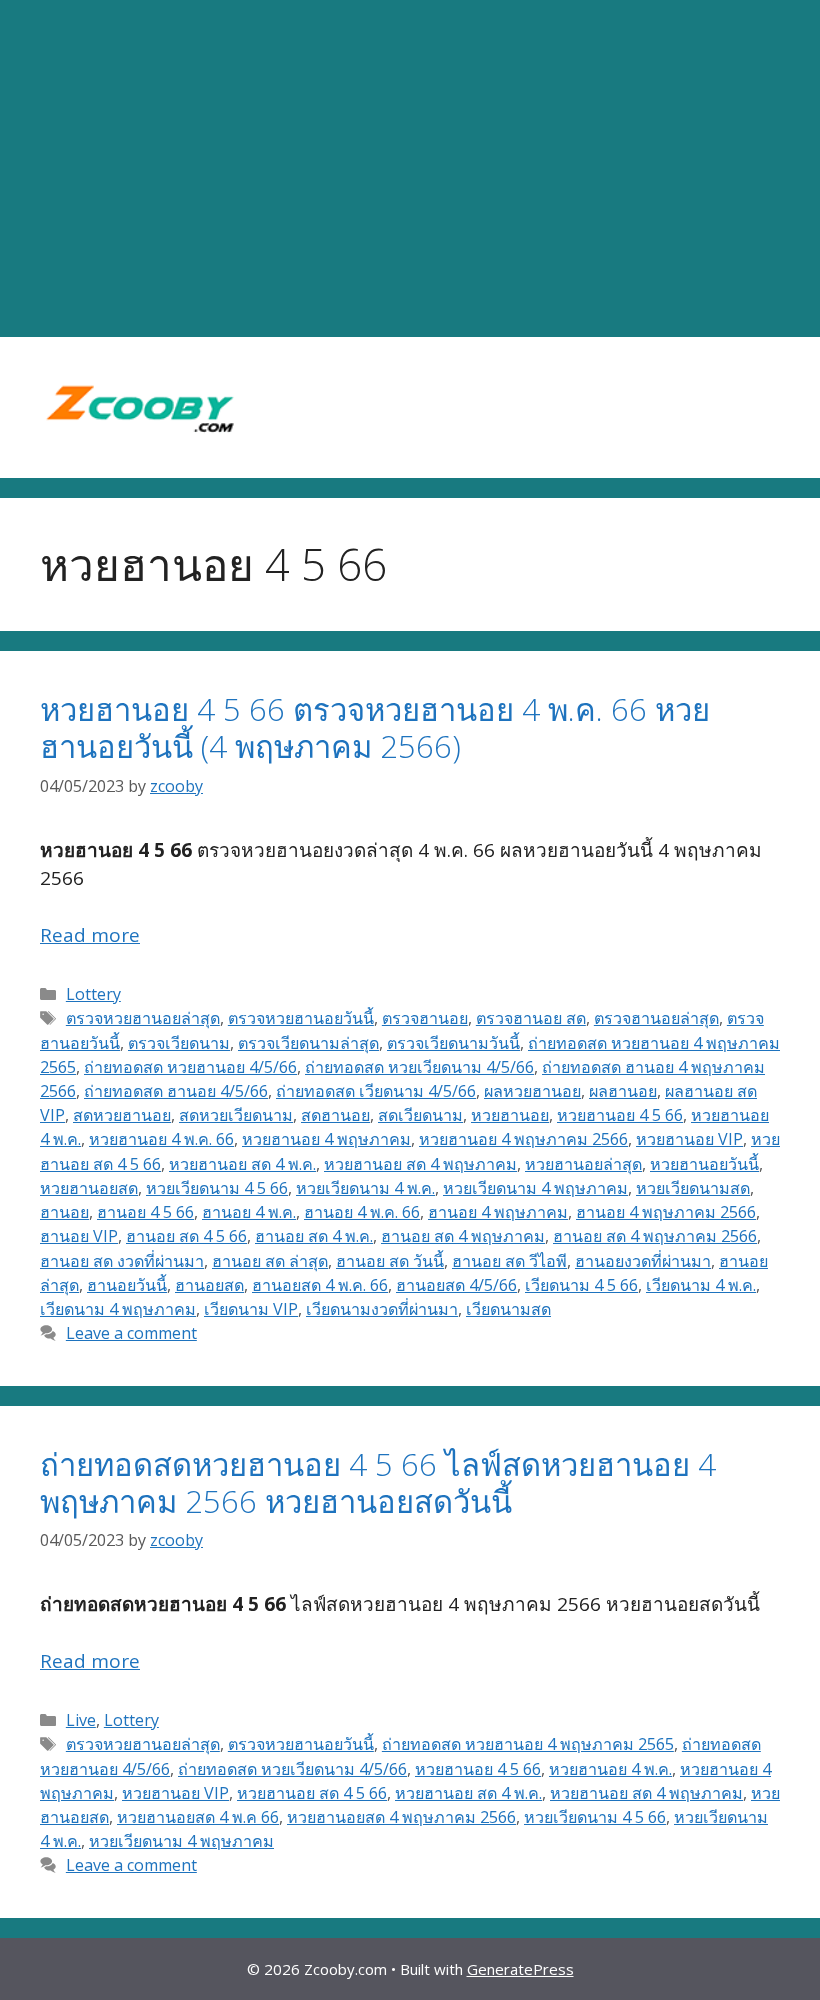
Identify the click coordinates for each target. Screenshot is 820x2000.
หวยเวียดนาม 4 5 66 (217, 1188)
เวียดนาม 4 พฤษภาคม (118, 1309)
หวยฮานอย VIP (689, 1139)
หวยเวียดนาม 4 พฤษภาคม (535, 1188)
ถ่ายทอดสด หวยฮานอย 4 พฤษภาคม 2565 (528, 1744)
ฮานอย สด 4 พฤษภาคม (463, 1236)
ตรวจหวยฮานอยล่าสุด (143, 1018)
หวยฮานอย (510, 1115)
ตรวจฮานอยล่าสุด (656, 1018)
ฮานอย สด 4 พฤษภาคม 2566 (655, 1236)
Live (81, 1720)
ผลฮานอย (623, 1091)
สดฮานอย (335, 1115)
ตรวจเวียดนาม (179, 1043)
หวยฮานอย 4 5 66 (620, 1115)
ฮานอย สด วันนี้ (390, 1261)
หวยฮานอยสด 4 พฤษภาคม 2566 (401, 1817)
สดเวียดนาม (420, 1115)
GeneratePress (520, 1969)
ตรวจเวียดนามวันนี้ (453, 1043)
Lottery (93, 994)
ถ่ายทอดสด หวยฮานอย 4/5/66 (190, 1067)
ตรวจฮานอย (425, 1018)
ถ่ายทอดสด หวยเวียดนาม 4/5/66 (419, 1067)
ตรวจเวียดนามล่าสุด (308, 1043)
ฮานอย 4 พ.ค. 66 (362, 1212)
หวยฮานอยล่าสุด (583, 1164)
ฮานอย (64, 1212)
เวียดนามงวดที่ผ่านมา (382, 1309)
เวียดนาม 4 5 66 (581, 1285)
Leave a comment (131, 1333)
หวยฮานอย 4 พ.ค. (610, 1769)
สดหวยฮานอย (122, 1115)
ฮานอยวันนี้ (127, 1285)
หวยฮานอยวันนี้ (704, 1164)
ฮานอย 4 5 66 (145, 1212)
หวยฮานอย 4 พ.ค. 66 (161, 1139)
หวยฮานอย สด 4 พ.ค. (242, 1164)
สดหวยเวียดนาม (236, 1115)
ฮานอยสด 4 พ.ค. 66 (320, 1285)
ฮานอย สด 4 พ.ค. (314, 1236)
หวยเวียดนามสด (693, 1188)
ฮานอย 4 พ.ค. (249, 1212)
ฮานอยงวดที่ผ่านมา (643, 1261)
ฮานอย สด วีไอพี (509, 1261)
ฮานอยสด (209, 1285)
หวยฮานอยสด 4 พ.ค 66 (198, 1817)
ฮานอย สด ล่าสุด (270, 1261)
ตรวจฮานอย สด (531, 1018)
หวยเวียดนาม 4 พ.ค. (365, 1188)
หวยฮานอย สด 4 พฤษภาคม (420, 1164)
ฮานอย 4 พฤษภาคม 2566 (666, 1212)
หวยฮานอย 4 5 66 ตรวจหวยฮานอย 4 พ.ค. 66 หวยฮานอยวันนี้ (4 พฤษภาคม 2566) (375, 727)
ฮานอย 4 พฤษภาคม (498, 1212)
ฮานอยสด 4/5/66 (456, 1285)
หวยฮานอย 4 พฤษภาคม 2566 (523, 1139)
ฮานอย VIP (79, 1236)
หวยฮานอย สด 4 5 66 (312, 1793)
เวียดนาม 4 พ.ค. (701, 1285)
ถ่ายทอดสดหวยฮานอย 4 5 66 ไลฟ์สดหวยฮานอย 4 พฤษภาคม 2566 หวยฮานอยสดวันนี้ (378, 1482)
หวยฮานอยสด (89, 1188)
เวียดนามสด (508, 1309)
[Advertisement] (410, 169)
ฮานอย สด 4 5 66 (186, 1236)
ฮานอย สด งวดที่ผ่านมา (122, 1261)
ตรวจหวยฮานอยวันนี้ (301, 1018)
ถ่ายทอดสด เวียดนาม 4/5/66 (376, 1091)
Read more (90, 935)
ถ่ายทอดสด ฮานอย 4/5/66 (176, 1091)
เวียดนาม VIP (251, 1309)
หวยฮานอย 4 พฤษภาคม (326, 1139)
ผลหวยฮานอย (532, 1091)
